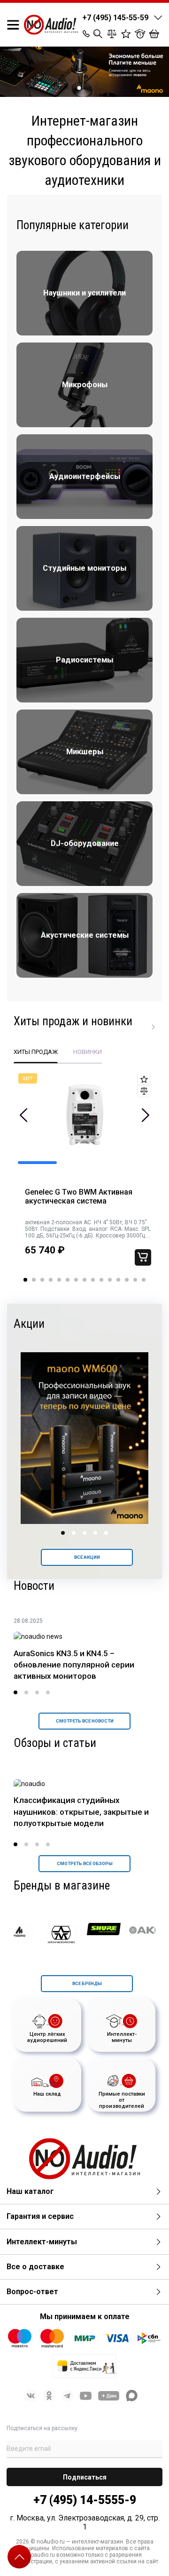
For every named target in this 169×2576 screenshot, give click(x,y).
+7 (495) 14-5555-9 (85, 2500)
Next (145, 1115)
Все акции (87, 1557)
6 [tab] (68, 1280)
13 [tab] (127, 1280)
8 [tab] (84, 1280)
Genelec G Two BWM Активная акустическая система (79, 1197)
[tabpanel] (84, 72)
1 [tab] (79, 88)
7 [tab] (76, 1280)
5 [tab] (59, 1280)
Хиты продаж (36, 1052)
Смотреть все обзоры (85, 1863)
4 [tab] (51, 1280)
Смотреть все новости (85, 1721)
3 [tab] (42, 1280)
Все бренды (87, 1983)
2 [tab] (90, 88)
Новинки (88, 1052)
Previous (24, 1115)
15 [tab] (144, 1280)
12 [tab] (118, 1280)
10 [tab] (101, 1280)
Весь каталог (154, 1027)
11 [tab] (110, 1280)
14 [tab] (135, 1280)
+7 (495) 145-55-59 (115, 18)
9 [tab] (93, 1280)
